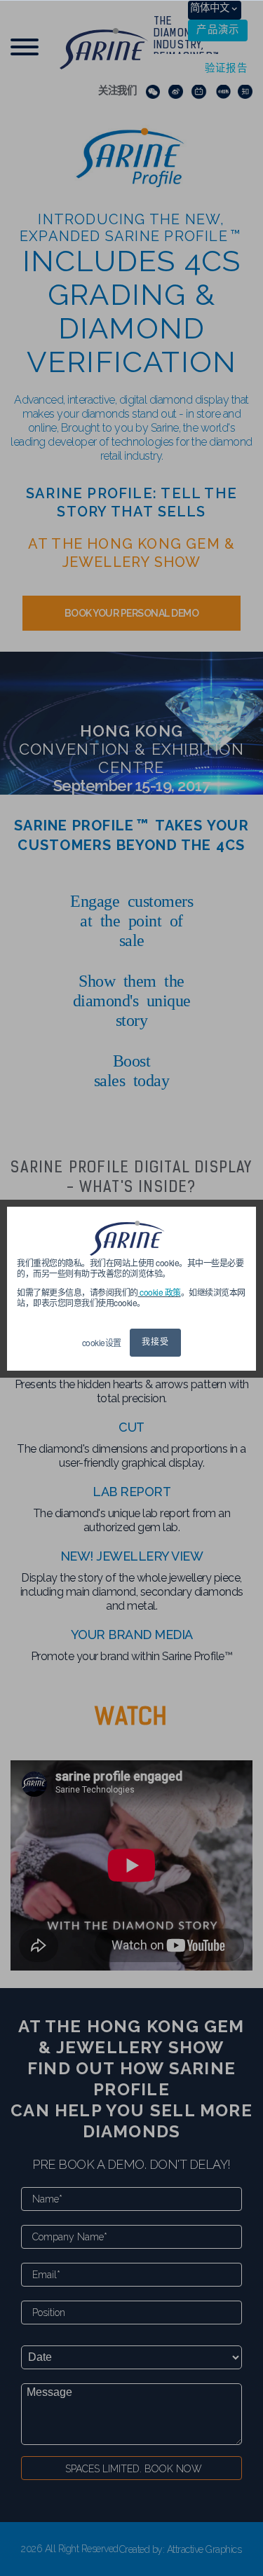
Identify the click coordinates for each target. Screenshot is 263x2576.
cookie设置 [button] (102, 1342)
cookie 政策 (160, 1292)
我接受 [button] (156, 1343)
